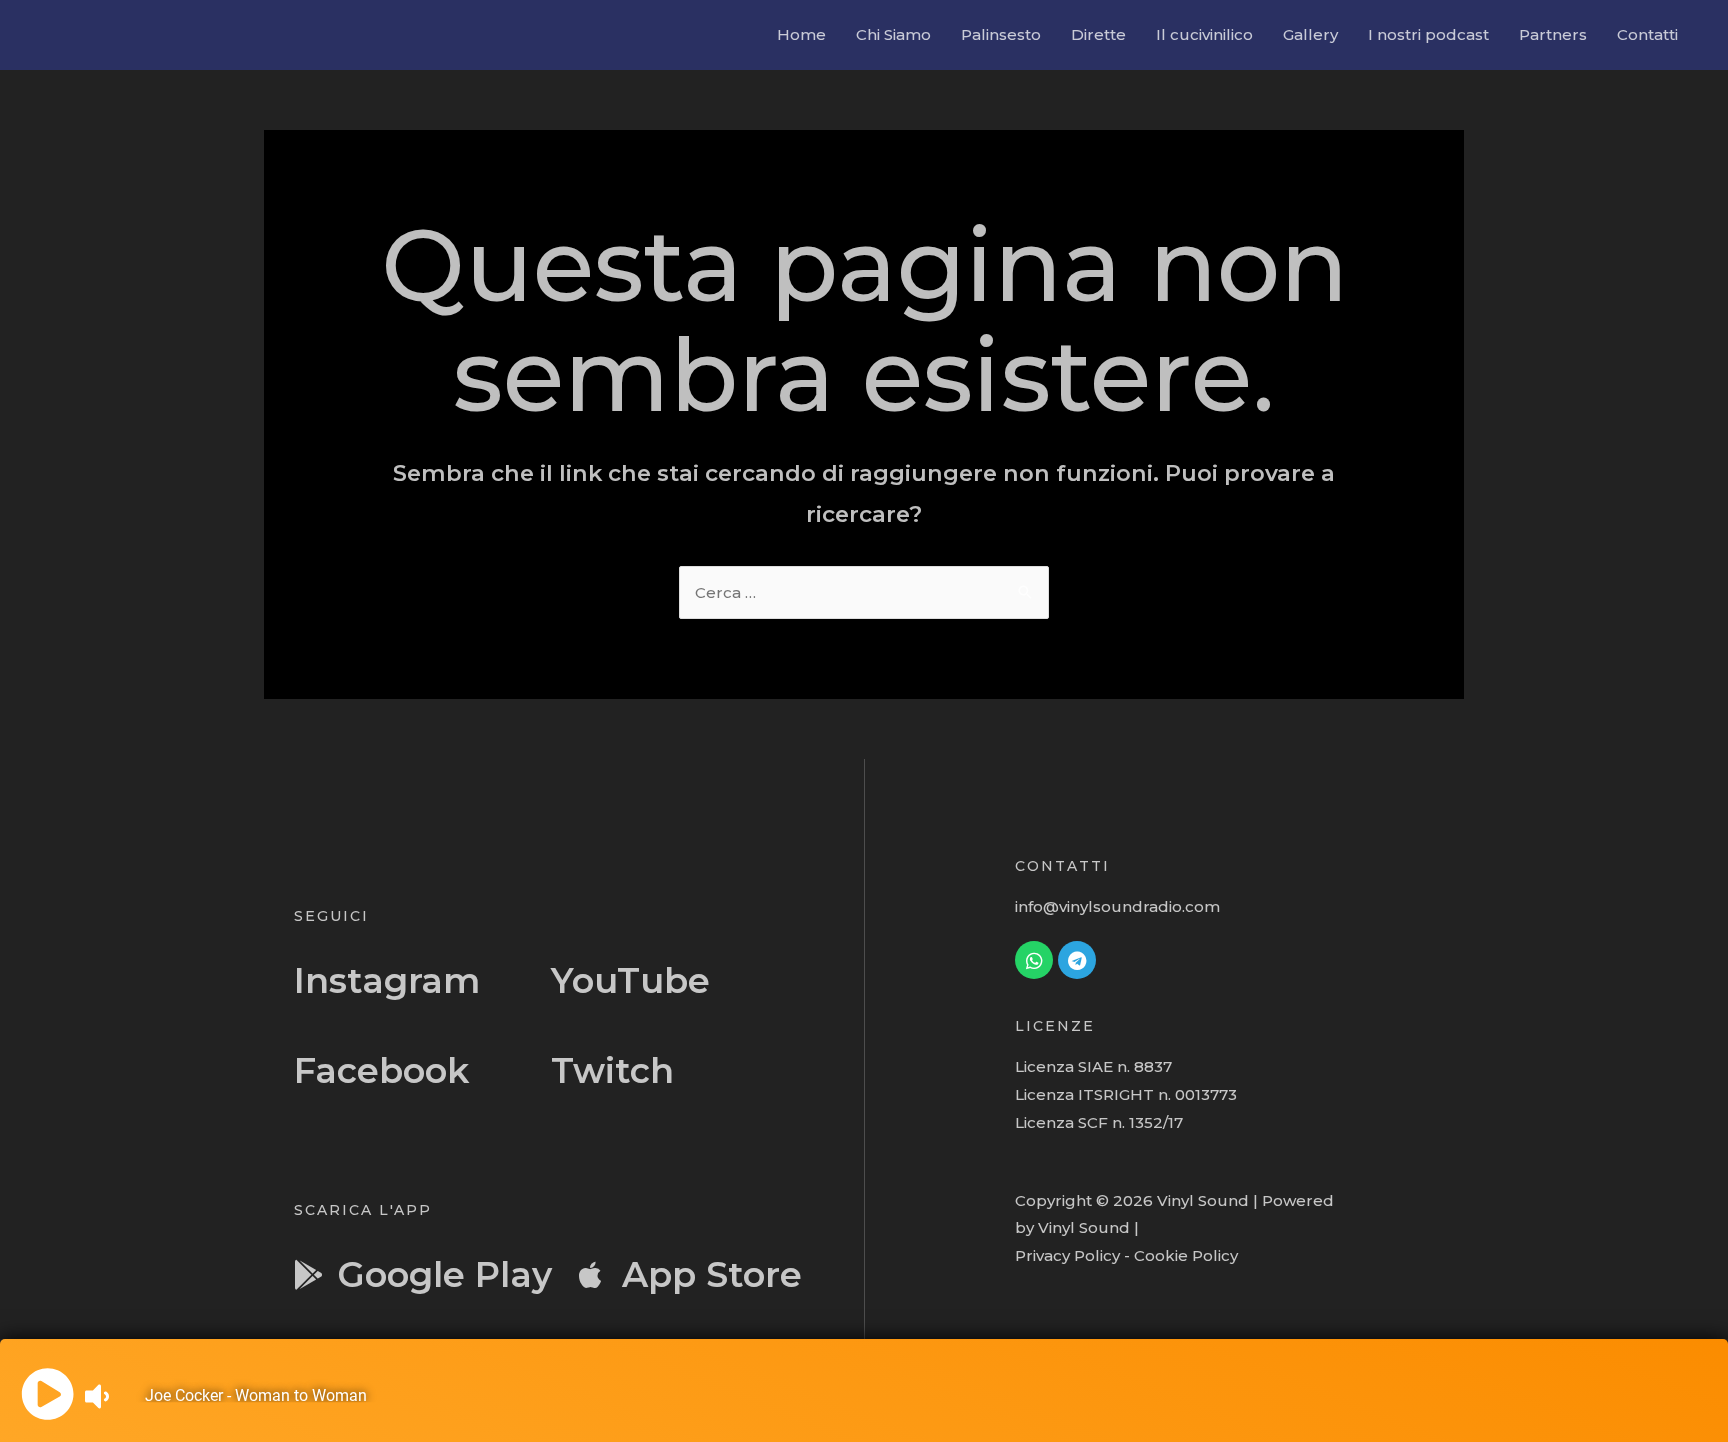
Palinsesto (1001, 34)
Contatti (1647, 34)
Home (801, 34)
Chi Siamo (893, 34)
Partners (1553, 34)
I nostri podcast (1428, 34)
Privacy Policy (1067, 1255)
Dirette (1098, 34)
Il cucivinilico (1204, 34)
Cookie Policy (1186, 1255)
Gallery (1310, 34)
